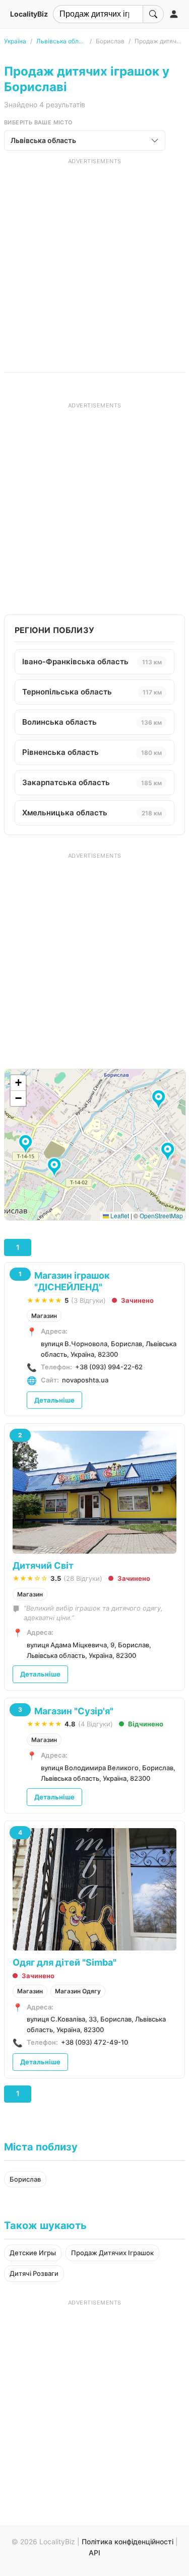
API (94, 2553)
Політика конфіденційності (128, 2542)
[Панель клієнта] (174, 14)
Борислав (25, 2179)
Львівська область (61, 41)
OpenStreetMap (161, 1215)
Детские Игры (33, 2253)
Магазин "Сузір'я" (74, 1711)
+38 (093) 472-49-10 (94, 2042)
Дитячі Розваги (34, 2273)
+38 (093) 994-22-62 (109, 1367)
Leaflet (119, 1215)
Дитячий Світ (43, 1565)
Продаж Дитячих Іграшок (112, 2253)
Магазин (44, 1316)
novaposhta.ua (85, 1380)
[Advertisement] (94, 260)
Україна (15, 41)
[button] (56, 1168)
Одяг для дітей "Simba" (65, 1962)
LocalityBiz (29, 14)
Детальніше (54, 1400)
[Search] (153, 14)
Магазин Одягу (78, 1991)
